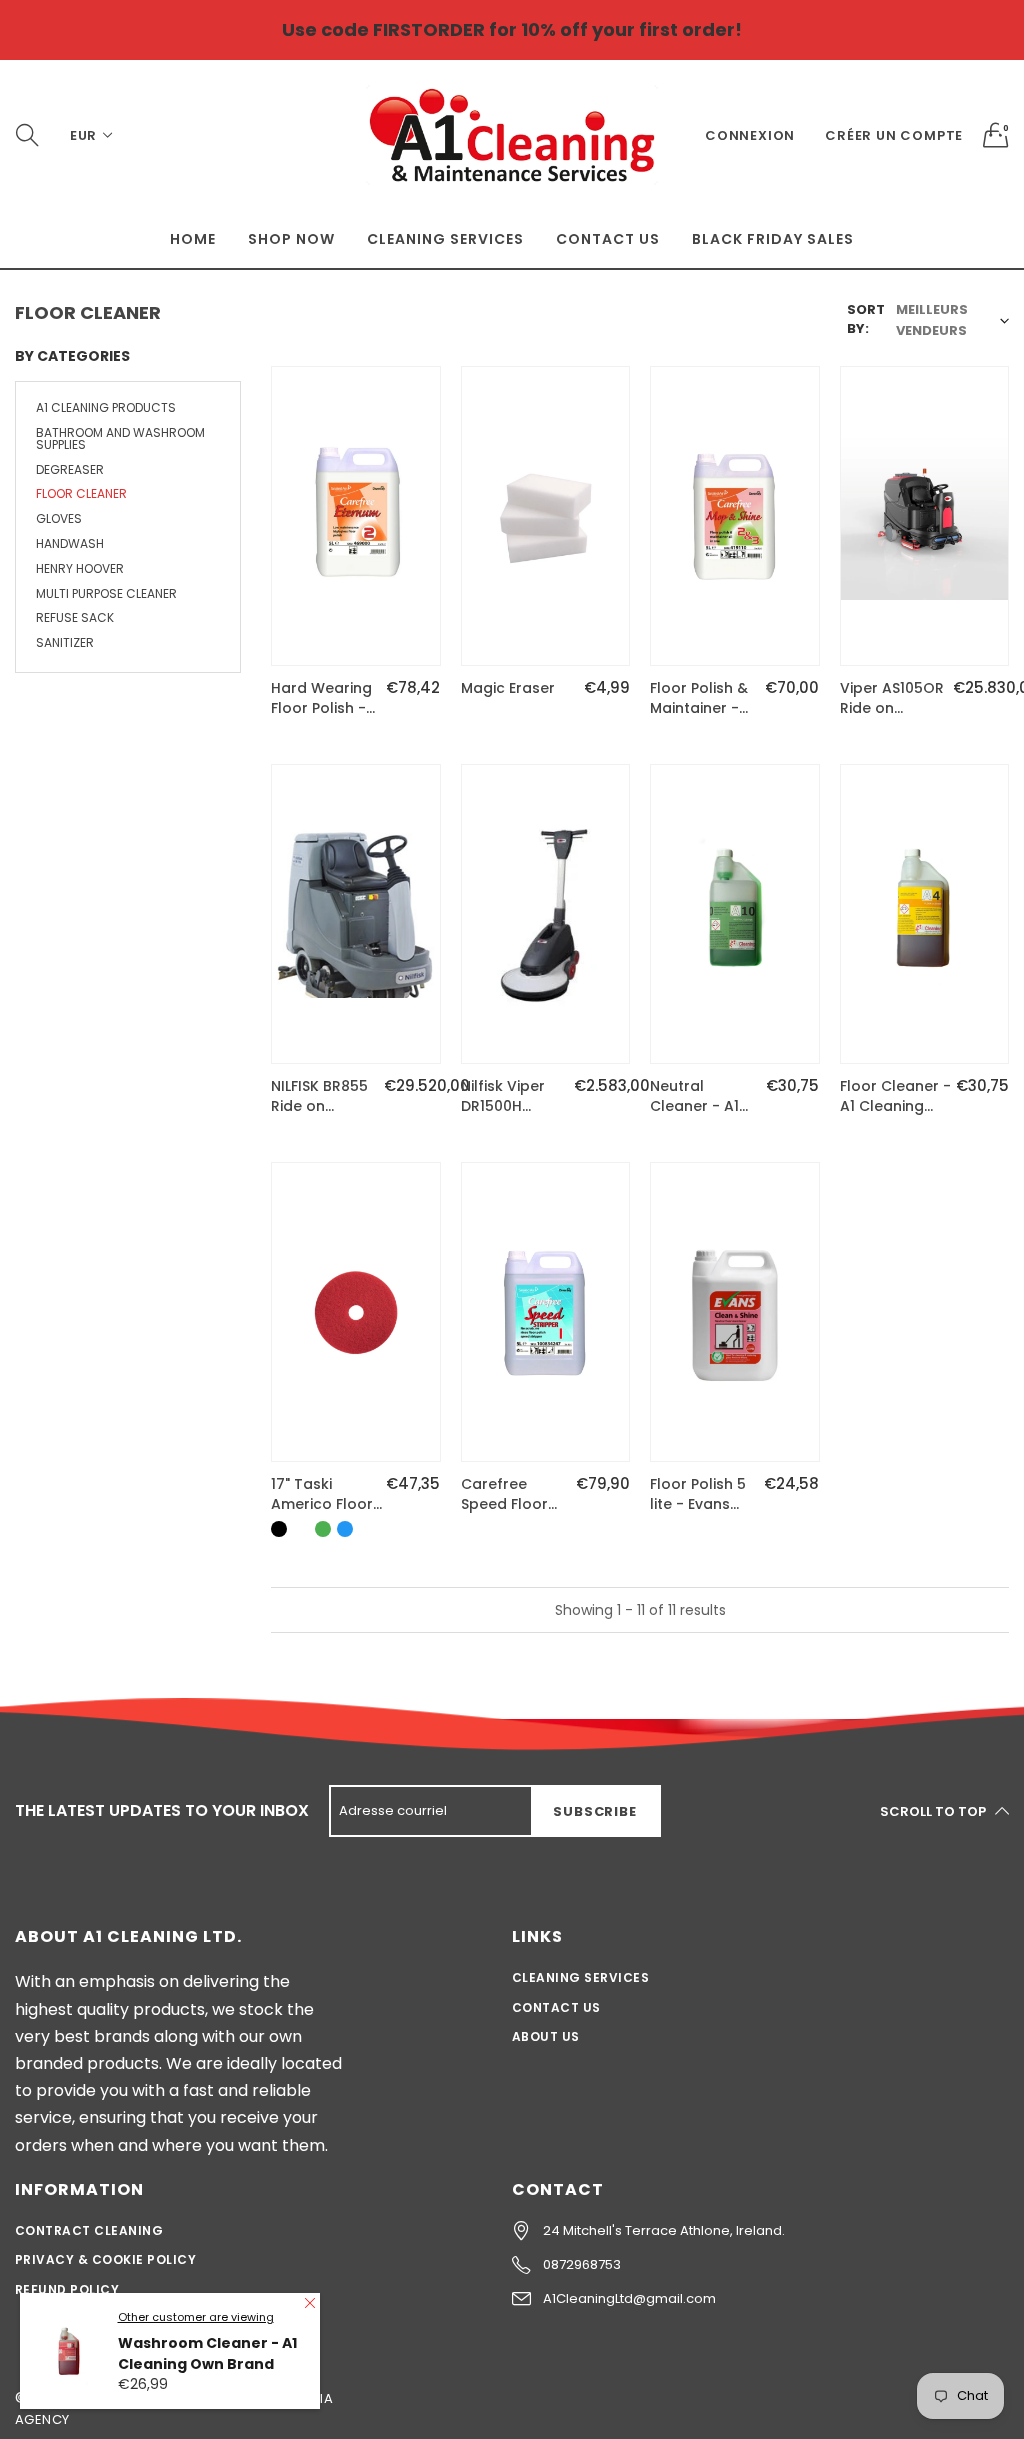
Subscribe (594, 1811)
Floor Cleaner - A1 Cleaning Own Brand (895, 1096)
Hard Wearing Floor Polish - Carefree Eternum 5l (321, 698)
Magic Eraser (508, 688)
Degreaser (70, 469)
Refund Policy (67, 2289)
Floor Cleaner (81, 493)
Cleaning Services (445, 239)
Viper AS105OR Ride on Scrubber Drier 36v (892, 698)
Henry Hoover (80, 568)
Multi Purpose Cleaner (106, 593)
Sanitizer (65, 642)
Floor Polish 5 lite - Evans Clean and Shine (698, 1494)
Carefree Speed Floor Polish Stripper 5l (513, 1494)
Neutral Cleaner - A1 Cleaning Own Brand (701, 1096)
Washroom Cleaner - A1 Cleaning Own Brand (207, 2352)
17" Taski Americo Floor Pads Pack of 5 (325, 1494)
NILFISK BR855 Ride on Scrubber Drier (323, 1096)
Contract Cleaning (89, 2230)
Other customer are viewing (196, 2317)
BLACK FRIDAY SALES (773, 239)
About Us (546, 2036)
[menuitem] (193, 239)
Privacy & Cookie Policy (105, 2259)
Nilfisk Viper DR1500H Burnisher (503, 1096)
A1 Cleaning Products (106, 409)
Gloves (59, 518)
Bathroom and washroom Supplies (120, 438)
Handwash (70, 543)
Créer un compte (894, 135)
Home (193, 239)
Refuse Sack (75, 617)
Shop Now (291, 239)
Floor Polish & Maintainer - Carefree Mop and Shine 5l (701, 698)
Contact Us (608, 239)
